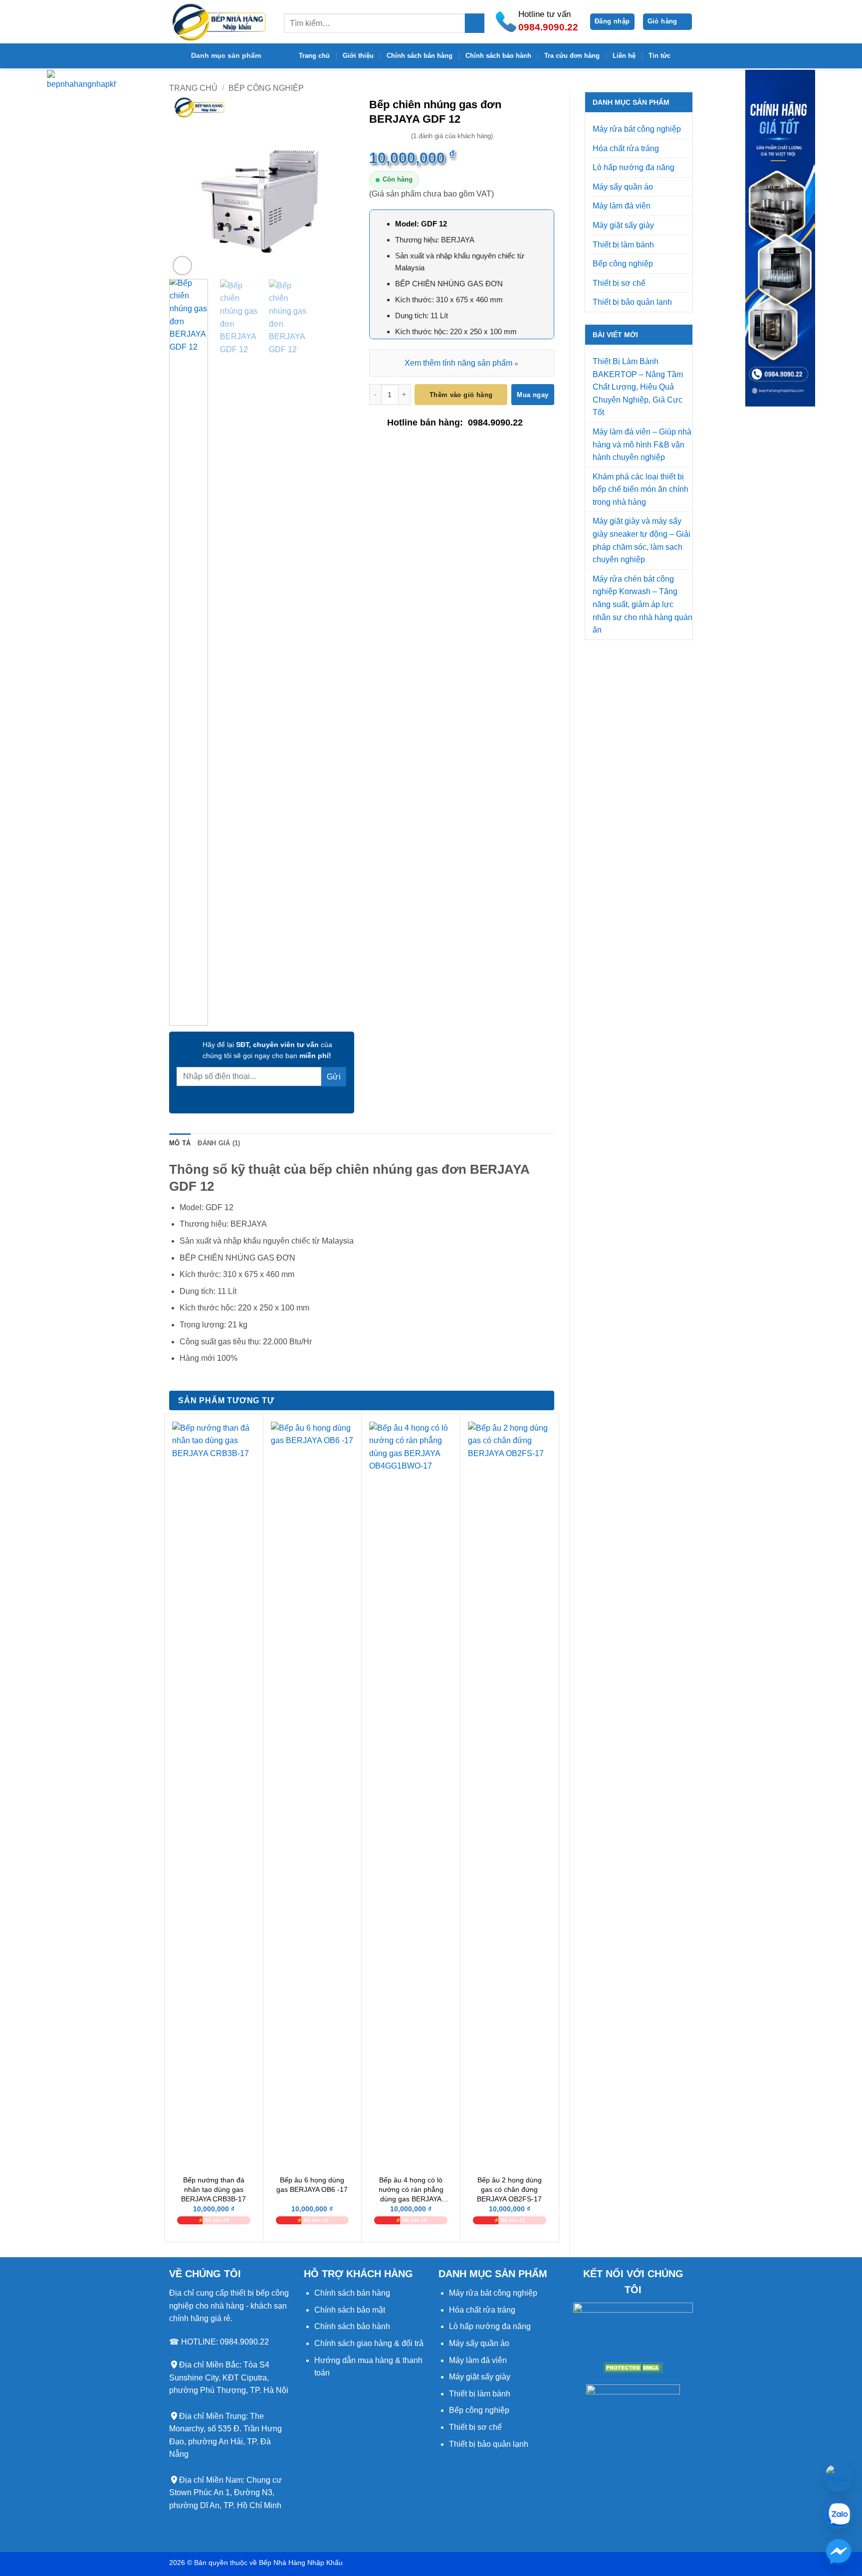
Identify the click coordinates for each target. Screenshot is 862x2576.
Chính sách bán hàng (420, 56)
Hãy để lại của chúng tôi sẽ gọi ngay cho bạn (267, 1050)
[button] (612, 22)
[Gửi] (475, 23)
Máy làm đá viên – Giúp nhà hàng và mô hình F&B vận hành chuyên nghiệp (642, 444)
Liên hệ (624, 56)
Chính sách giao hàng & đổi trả (369, 2343)
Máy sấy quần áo (623, 187)
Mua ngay (533, 395)
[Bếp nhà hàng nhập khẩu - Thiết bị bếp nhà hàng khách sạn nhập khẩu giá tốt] (219, 22)
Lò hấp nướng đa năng (634, 167)
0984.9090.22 (495, 423)
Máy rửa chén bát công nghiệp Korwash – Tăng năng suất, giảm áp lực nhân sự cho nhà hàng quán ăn (643, 604)
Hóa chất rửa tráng (626, 148)
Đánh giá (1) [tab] (219, 1143)
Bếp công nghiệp (266, 88)
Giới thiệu (358, 56)
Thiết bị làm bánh (623, 245)
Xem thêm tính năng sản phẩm (461, 363)
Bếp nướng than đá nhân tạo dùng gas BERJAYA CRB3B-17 (214, 2189)
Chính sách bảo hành (498, 56)
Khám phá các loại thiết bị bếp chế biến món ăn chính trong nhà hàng (641, 489)
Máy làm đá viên (622, 206)
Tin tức (659, 56)
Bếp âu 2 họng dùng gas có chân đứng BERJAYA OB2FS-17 (509, 2189)
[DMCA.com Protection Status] (633, 2367)
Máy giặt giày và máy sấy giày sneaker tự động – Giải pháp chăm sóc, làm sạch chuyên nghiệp (642, 540)
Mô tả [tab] (180, 1143)
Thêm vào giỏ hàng (461, 395)
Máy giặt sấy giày (623, 225)
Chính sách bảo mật (350, 2310)
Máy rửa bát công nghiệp (637, 129)
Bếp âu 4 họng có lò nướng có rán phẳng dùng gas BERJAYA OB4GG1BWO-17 (411, 2190)
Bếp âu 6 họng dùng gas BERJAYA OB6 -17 (312, 2185)
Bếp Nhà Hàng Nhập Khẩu (301, 2563)
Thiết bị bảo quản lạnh (632, 302)
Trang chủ (314, 56)
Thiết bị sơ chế (619, 283)
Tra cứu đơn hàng (572, 56)
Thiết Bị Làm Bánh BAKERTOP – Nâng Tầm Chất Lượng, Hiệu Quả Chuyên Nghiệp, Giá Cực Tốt (638, 387)
